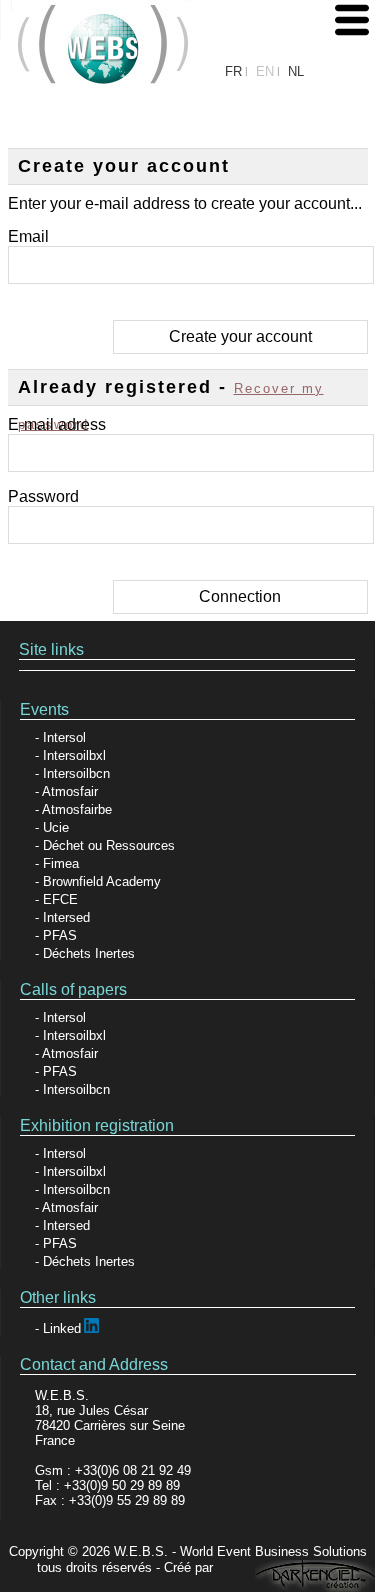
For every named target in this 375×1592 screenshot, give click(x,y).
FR (233, 71)
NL (296, 71)
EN (265, 71)
